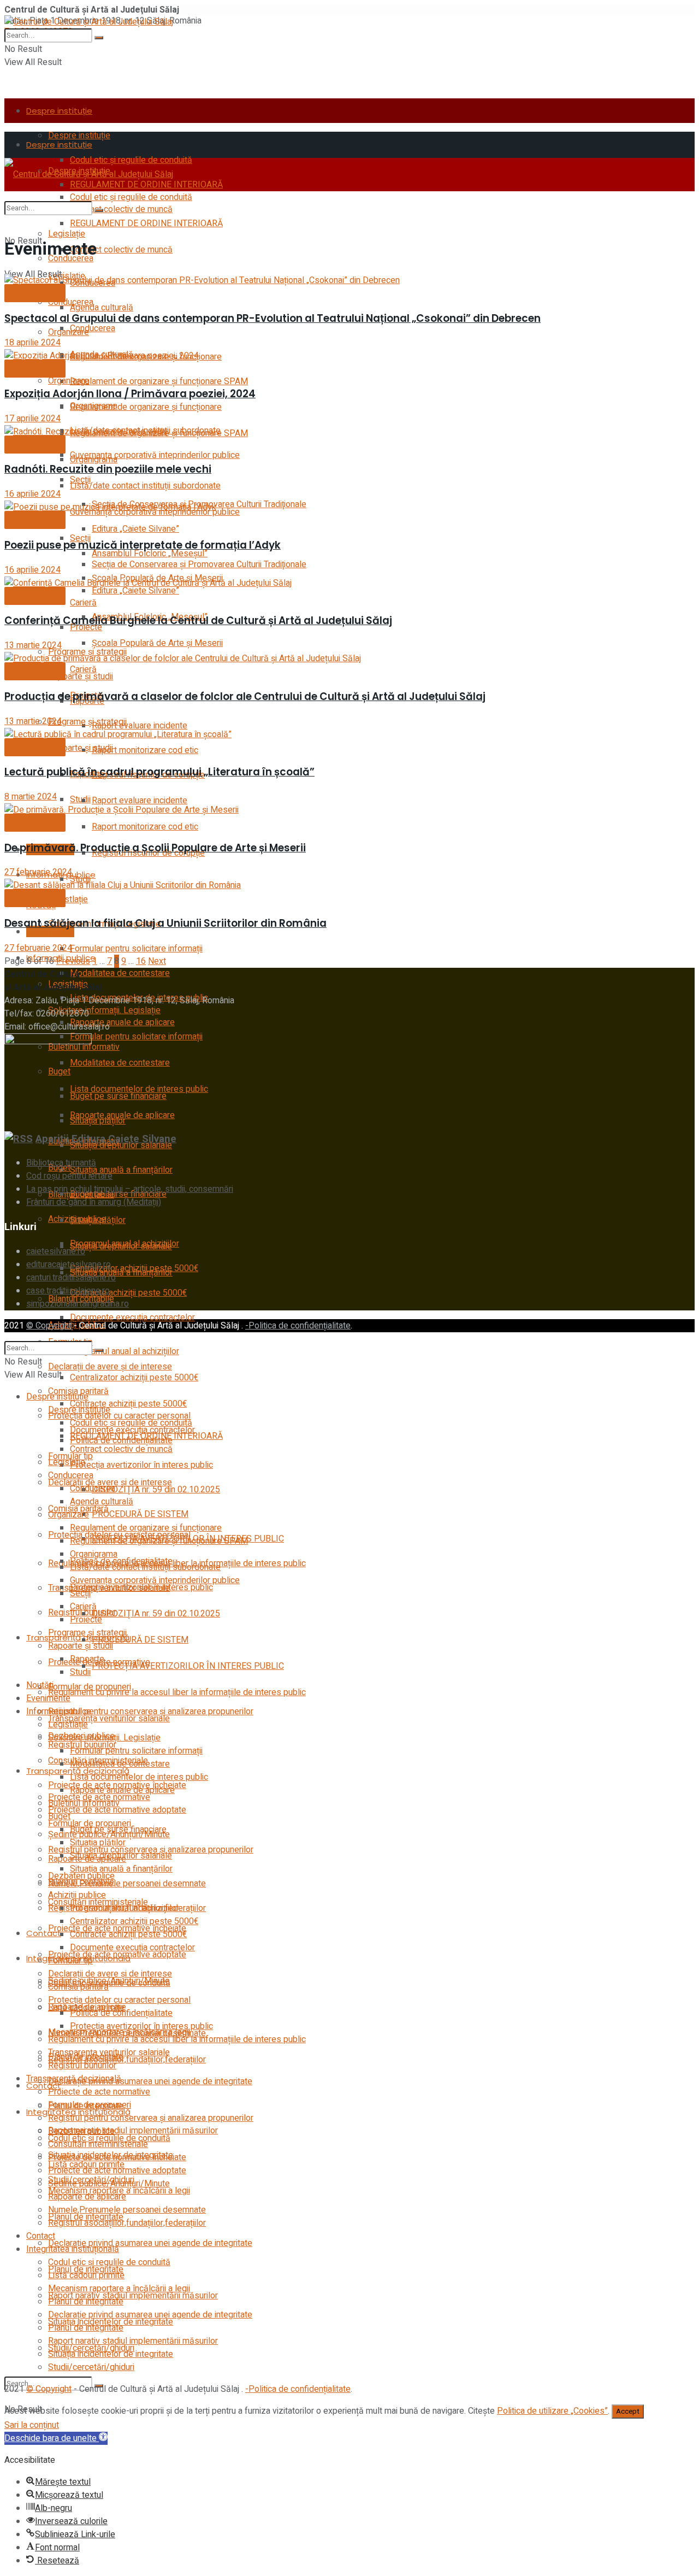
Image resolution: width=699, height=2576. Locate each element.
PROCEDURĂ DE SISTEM (140, 1514)
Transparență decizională (74, 2079)
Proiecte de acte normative (99, 2092)
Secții (80, 1593)
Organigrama (94, 460)
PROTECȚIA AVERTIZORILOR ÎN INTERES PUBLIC (188, 1666)
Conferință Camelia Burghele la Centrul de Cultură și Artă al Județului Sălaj (198, 621)
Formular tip (70, 1961)
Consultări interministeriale (98, 2144)
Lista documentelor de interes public (139, 1089)
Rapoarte (87, 1659)
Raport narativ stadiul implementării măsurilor (133, 2296)
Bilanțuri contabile (81, 1882)
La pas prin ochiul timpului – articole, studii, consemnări (130, 1189)
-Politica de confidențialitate (298, 1326)
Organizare (69, 332)
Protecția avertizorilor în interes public (141, 1465)
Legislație (67, 234)
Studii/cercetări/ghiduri (91, 2367)
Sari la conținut (32, 2425)
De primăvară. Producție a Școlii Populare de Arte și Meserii (155, 848)
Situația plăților (98, 1220)
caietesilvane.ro (56, 1251)
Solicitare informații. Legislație (104, 1010)
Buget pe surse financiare (118, 1830)
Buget (59, 1816)
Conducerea (71, 302)
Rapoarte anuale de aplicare (122, 1022)
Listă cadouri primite (86, 2275)
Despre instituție (59, 111)
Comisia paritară (78, 1987)
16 (141, 961)
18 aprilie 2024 (32, 343)
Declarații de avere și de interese (110, 1974)
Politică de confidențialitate (121, 2013)
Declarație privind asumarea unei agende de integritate (150, 2081)
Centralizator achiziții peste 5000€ (134, 1378)
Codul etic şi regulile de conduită (131, 197)
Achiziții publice (77, 1895)
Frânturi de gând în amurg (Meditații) (94, 1202)
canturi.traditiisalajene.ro (71, 1278)
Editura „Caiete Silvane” (135, 529)
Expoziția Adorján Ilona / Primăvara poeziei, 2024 (130, 394)
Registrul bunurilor (82, 2066)
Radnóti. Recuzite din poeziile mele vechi (108, 469)
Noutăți (40, 1685)
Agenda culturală (102, 308)
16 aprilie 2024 (32, 494)
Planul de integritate (86, 2302)
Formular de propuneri (90, 2105)
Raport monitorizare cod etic (145, 750)
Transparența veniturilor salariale (109, 1719)
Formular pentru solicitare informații (136, 949)
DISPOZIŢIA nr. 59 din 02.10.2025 (156, 1614)
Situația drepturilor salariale (121, 1246)
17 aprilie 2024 (32, 419)
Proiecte (86, 1620)
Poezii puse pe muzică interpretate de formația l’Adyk (143, 545)
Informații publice (59, 1712)
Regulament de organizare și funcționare (146, 407)
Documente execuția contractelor (132, 1318)
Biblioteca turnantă (61, 1163)
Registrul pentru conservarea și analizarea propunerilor (151, 2118)
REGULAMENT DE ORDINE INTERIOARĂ (146, 224)
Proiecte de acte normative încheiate (117, 2157)
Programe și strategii (87, 722)
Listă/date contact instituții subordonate (145, 486)
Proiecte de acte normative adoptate (117, 1955)
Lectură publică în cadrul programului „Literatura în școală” (159, 772)
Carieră (83, 669)
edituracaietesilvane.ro (69, 1265)
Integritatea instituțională (73, 2249)
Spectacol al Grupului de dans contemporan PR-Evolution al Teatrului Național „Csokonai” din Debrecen (273, 318)
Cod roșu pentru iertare (69, 1176)
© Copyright (49, 1326)
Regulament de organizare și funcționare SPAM (159, 381)
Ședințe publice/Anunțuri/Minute (109, 1981)
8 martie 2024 (31, 797)
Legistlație (68, 899)
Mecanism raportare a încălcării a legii (119, 2289)
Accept (628, 2412)
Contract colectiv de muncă (121, 250)
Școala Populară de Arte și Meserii (157, 643)
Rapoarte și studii (81, 748)
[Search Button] (99, 38)
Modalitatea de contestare (120, 973)
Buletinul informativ (84, 1803)
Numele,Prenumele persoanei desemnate (127, 1884)
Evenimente (50, 931)
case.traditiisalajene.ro (68, 1291)
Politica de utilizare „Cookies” (552, 2411)
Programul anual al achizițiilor (125, 1351)
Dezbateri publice (81, 2131)
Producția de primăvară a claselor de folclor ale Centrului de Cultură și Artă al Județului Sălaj (245, 696)
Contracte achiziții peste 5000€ (128, 1293)
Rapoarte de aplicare (87, 2197)
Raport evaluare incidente (140, 726)
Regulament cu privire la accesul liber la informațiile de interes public (177, 1692)
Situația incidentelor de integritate (111, 2354)
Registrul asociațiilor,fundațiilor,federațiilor (127, 2060)
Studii (80, 799)
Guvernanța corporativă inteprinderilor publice (155, 455)
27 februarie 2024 (38, 872)
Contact (44, 1933)
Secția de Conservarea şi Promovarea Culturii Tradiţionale (199, 564)
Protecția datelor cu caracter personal (119, 2000)
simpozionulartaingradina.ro (78, 1304)
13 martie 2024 (33, 645)
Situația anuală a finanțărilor (121, 1170)
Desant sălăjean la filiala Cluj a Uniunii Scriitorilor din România (165, 923)
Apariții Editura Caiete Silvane (106, 1139)
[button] (56, 2438)
